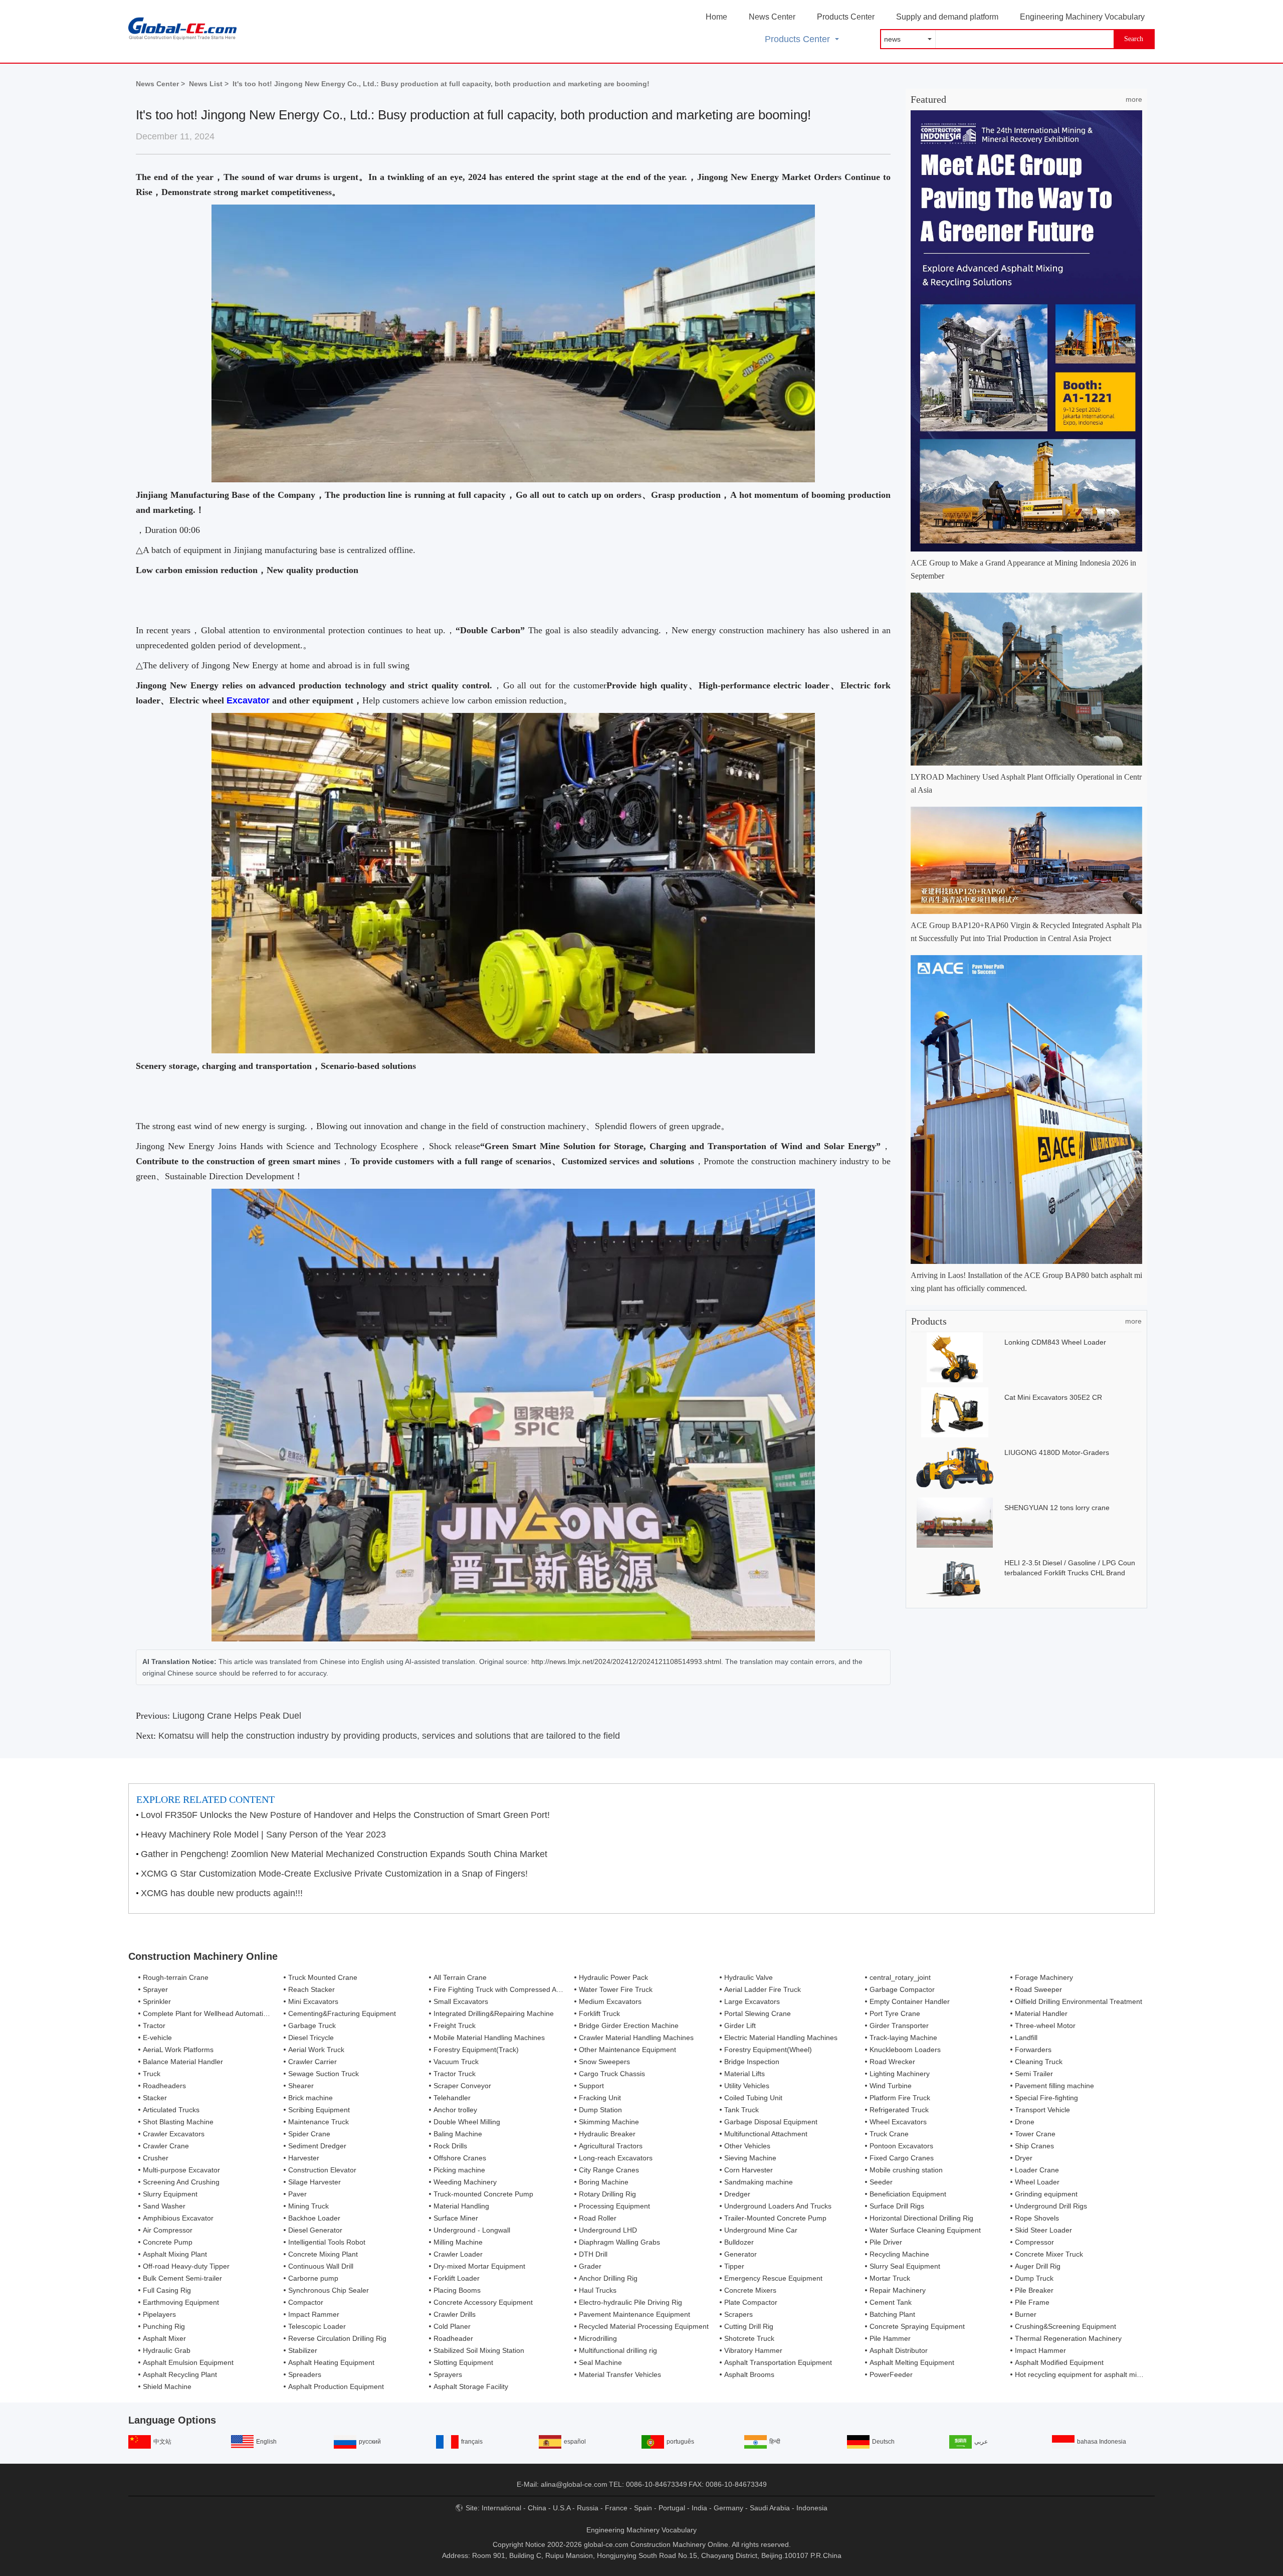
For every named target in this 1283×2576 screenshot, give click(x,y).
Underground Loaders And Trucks (778, 2206)
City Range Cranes (609, 2170)
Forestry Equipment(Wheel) (768, 2050)
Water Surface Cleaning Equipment (925, 2230)
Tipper (734, 2266)
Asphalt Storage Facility (471, 2386)
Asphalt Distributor (899, 2350)
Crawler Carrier (312, 2062)
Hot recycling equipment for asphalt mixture (1084, 2374)
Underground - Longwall (472, 2230)
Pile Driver (886, 2242)
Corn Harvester (749, 2170)
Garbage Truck (312, 2026)
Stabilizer (303, 2350)
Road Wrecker (892, 2062)
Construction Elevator (322, 2170)
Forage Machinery (1044, 1977)
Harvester (304, 2158)
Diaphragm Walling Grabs (619, 2242)
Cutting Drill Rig (749, 2326)
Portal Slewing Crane (758, 2013)
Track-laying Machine (903, 2038)
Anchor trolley (455, 2110)
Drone (1025, 2122)
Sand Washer (164, 2206)
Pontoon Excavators (901, 2146)
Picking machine (459, 2170)
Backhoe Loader (314, 2218)
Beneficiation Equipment (908, 2194)
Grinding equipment (1046, 2194)
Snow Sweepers (604, 2062)
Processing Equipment (614, 2206)
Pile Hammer (890, 2338)
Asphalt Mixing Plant (175, 2254)
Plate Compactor (751, 2302)
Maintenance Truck (318, 2122)
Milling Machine (458, 2242)
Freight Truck (455, 2026)
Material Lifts (744, 2074)
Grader (590, 2266)
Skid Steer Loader (1043, 2230)
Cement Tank (891, 2302)
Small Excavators (461, 2001)
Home (716, 17)
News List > (209, 84)
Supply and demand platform (947, 17)
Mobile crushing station (906, 2170)
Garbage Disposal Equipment (771, 2122)
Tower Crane (1035, 2134)
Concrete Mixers (750, 2290)
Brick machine (310, 2098)
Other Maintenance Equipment (627, 2050)
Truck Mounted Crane (323, 1977)
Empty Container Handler (910, 2001)
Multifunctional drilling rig (618, 2350)
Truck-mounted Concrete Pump (483, 2194)
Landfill (1026, 2038)
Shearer (301, 2086)
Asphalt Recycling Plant (180, 2374)
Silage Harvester (314, 2182)
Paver (297, 2194)
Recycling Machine (899, 2254)
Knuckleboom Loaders (905, 2050)
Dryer (1024, 2158)
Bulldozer (739, 2242)
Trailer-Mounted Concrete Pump (775, 2218)
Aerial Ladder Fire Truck (763, 1989)
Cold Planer (452, 2326)
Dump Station (600, 2110)
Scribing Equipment (319, 2110)
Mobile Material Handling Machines (489, 2038)
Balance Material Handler (183, 2062)
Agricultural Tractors (611, 2146)
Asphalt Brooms (749, 2374)
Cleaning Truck (1039, 2062)
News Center (772, 17)
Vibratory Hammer (753, 2350)
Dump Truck (1034, 2278)
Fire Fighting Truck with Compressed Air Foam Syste (517, 1989)
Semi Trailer (1034, 2074)
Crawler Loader (458, 2254)
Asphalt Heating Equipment (331, 2362)
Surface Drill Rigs (897, 2206)
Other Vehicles (747, 2146)
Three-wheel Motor (1045, 2026)
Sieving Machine (750, 2158)
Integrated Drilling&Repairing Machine (494, 2013)
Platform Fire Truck (900, 2098)
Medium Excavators (610, 2001)
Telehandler (452, 2098)
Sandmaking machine (759, 2182)
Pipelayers (159, 2314)
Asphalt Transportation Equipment (778, 2362)
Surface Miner (456, 2218)
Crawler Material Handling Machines (636, 2038)
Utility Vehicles (747, 2086)
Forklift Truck (599, 2013)
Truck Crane (889, 2134)
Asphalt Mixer (164, 2338)
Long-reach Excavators (616, 2158)
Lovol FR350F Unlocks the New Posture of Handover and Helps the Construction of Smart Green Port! (345, 1815)
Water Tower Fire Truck (616, 1989)
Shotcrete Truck (749, 2338)
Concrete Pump (168, 2242)
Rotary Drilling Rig (607, 2194)
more (1134, 99)
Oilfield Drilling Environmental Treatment (1079, 2001)
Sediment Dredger (317, 2146)
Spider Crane (309, 2134)
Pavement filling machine (1054, 2086)
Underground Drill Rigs (1051, 2206)
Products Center (846, 17)
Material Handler (1041, 2013)
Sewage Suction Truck (324, 2074)
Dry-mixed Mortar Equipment (479, 2266)
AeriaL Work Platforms (178, 2050)
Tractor (154, 2026)
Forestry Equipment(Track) (476, 2050)
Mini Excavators (313, 2001)
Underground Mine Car (761, 2230)
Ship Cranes (1034, 2146)
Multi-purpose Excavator (181, 2170)
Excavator (248, 700)
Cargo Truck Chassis (612, 2074)
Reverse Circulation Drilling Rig (337, 2338)
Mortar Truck (890, 2278)
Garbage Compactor (902, 1989)
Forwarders (1033, 2050)
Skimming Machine (609, 2122)
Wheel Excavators (898, 2122)
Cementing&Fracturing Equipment (342, 2013)
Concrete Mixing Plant (323, 2254)
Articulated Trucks (171, 2110)
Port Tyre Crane (895, 2013)
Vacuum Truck (456, 2062)
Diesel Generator (315, 2230)
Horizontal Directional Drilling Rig (921, 2218)
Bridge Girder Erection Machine (629, 2026)
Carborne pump (313, 2278)
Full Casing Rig (167, 2290)
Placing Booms (457, 2290)
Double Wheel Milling (467, 2122)
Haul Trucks (598, 2290)
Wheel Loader (1037, 2182)
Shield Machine (167, 2386)
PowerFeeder (891, 2374)
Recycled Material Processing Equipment (644, 2326)
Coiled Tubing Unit (753, 2098)
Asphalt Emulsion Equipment (188, 2362)
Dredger (737, 2194)
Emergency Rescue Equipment (773, 2278)
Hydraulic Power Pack (613, 1977)
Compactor (306, 2302)
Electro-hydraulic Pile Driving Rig (630, 2302)
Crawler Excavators (174, 2134)
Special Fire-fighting (1046, 2098)
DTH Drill (593, 2254)
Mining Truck (308, 2206)
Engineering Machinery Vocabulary (1082, 17)
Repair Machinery (898, 2290)
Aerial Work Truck (316, 2050)
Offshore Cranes (460, 2158)
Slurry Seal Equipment (905, 2266)
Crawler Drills (455, 2314)
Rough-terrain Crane (176, 1977)
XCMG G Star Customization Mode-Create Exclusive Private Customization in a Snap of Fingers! (334, 1874)
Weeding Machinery (465, 2182)
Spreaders (305, 2374)
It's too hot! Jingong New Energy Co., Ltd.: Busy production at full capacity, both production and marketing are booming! (441, 84)
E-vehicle (157, 2038)
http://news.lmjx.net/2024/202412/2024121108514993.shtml (626, 1662)
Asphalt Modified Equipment (1059, 2362)
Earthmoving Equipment (181, 2302)
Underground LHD (608, 2230)
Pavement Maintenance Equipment (634, 2314)
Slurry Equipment (170, 2194)
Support (591, 2086)
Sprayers (448, 2374)
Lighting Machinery (900, 2074)
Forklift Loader (457, 2278)
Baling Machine (458, 2134)
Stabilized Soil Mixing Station (479, 2350)
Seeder (881, 2182)
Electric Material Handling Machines (781, 2038)
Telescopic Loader (317, 2326)
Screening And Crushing (181, 2182)
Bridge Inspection (752, 2062)
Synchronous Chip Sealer (329, 2290)
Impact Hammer (1040, 2350)
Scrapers (738, 2314)
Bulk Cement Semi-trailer (182, 2278)
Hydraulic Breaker (607, 2134)
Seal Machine (600, 2362)
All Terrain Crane (460, 1977)
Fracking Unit (600, 2098)
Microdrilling (598, 2338)
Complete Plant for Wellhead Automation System (220, 2013)
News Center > (160, 84)
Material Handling (461, 2206)
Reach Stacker (311, 1989)
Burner (1026, 2314)
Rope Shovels (1037, 2218)
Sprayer (155, 1989)
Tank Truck (741, 2110)
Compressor (1034, 2242)
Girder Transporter (899, 2026)
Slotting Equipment (463, 2362)
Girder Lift (740, 2026)
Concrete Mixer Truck (1049, 2254)
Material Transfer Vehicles (620, 2374)
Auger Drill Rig (1038, 2266)
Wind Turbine (891, 2086)
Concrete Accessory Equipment (483, 2302)
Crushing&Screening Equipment (1065, 2326)
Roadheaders (164, 2086)
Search (1134, 39)
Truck (152, 2074)
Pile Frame (1032, 2302)
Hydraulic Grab (167, 2350)
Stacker (155, 2098)
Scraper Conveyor (462, 2086)
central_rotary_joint (900, 1977)
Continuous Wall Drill (321, 2266)
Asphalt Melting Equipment (912, 2362)
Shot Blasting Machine (178, 2122)
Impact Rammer (314, 2314)
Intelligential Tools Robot (327, 2242)
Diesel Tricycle (311, 2038)
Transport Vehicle (1042, 2110)
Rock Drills (450, 2146)
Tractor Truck (455, 2074)
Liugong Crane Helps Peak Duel (237, 1716)
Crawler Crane (166, 2146)
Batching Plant (892, 2314)
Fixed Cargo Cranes (902, 2158)
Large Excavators (752, 2001)
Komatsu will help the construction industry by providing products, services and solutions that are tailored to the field (389, 1736)
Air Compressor (168, 2230)
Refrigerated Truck (899, 2110)
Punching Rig (164, 2326)
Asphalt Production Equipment (336, 2386)
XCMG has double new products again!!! (222, 1893)
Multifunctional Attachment (766, 2134)
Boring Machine (604, 2182)
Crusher (156, 2158)
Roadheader (453, 2338)
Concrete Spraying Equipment (917, 2326)
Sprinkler (157, 2001)
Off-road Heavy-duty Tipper (186, 2266)
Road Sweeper (1038, 1989)
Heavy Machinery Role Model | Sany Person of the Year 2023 (263, 1834)
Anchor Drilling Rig (608, 2278)
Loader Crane (1037, 2170)
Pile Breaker (1034, 2290)
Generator (740, 2254)
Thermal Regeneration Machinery (1068, 2338)
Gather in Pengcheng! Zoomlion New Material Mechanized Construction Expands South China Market (344, 1854)
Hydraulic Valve (749, 1977)
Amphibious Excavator (178, 2218)
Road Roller (598, 2218)
